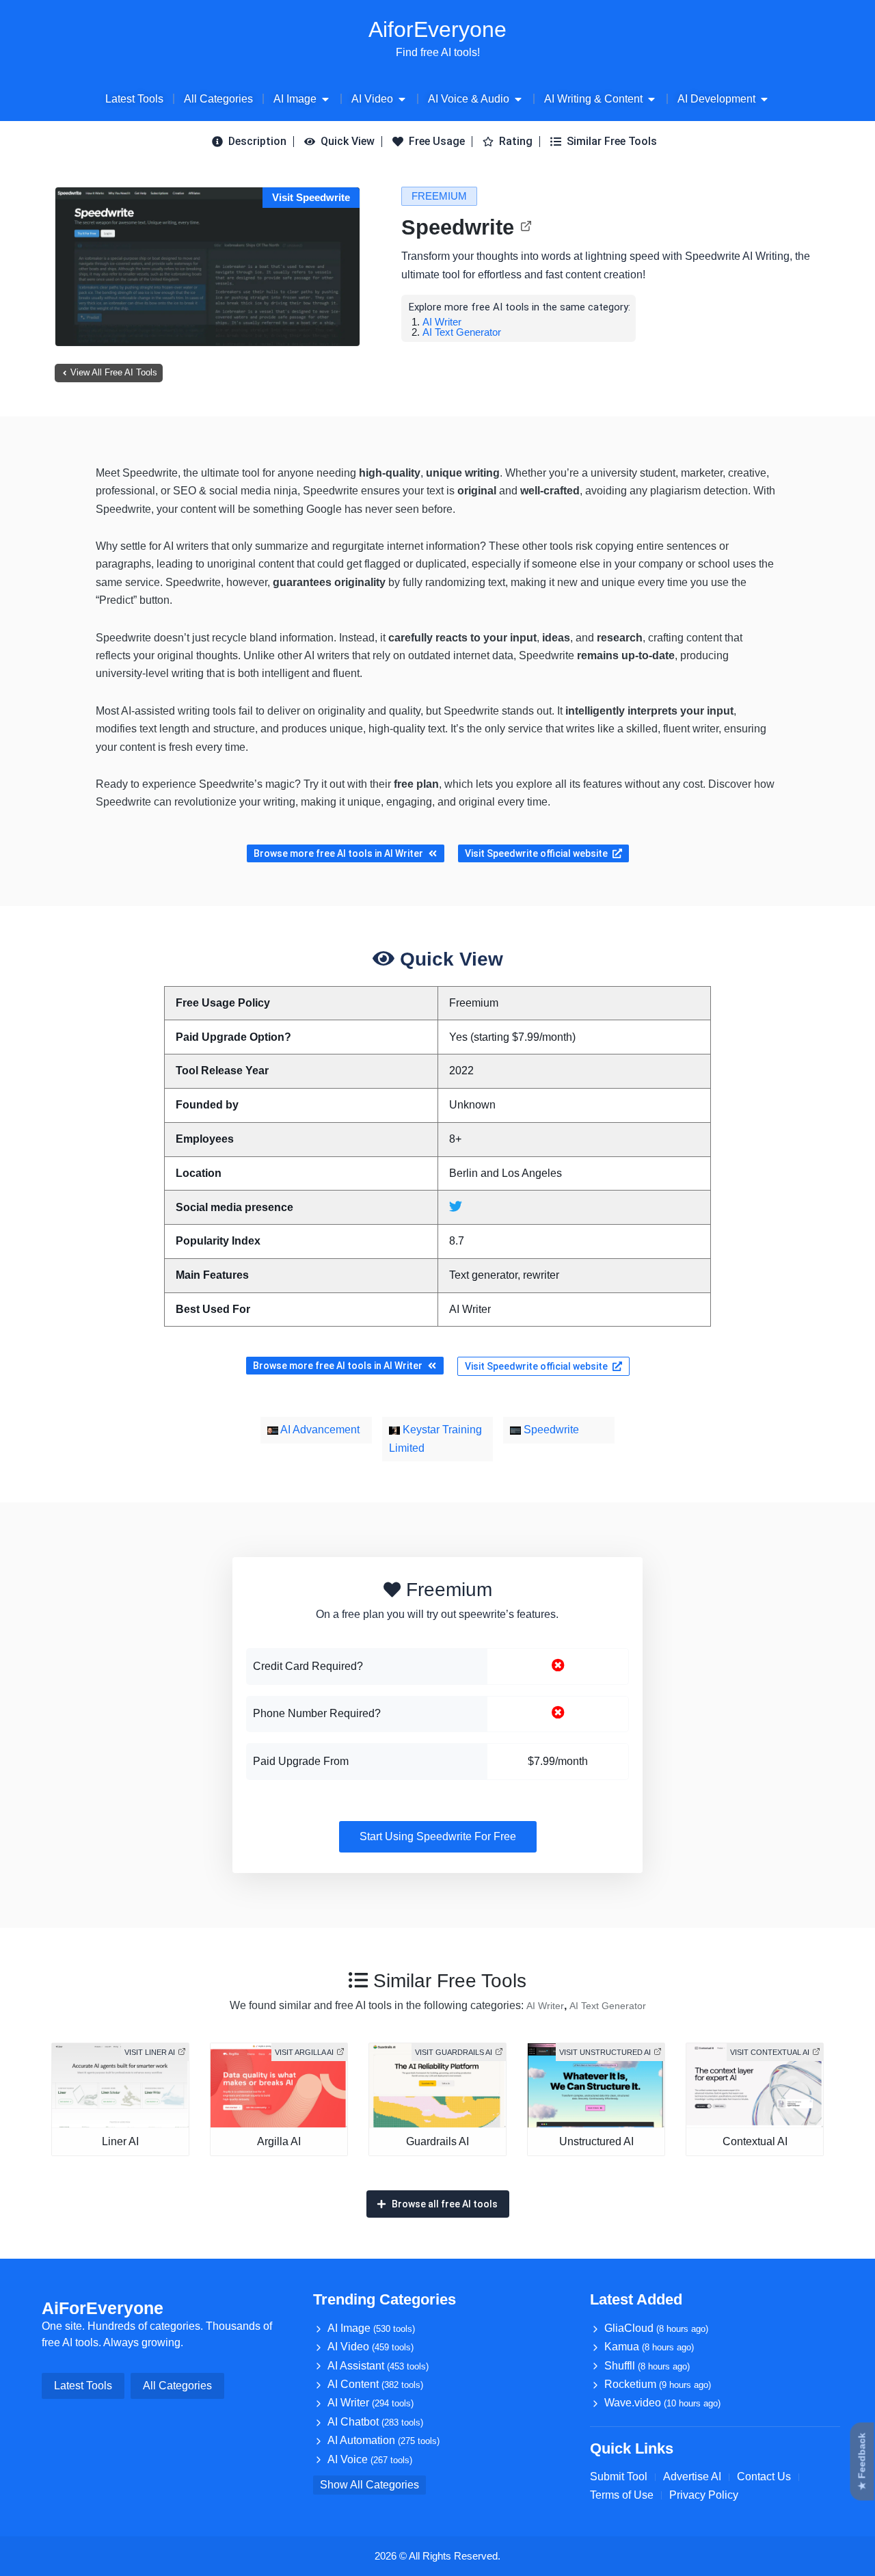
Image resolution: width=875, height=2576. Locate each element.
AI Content (375, 2384)
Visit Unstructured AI (605, 2052)
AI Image (371, 2328)
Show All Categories (369, 2485)
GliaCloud (656, 2328)
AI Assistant (378, 2366)
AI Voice (370, 2459)
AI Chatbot (375, 2422)
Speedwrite (458, 227)
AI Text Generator (462, 332)
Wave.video (662, 2403)
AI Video (371, 2347)
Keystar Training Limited (435, 1438)
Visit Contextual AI (770, 2052)
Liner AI (120, 2141)
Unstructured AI (596, 2141)
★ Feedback (862, 2462)
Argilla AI (279, 2141)
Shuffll (647, 2366)
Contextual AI (755, 2141)
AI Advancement (319, 1430)
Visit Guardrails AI (454, 2052)
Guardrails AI (437, 2141)
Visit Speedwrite (311, 197)
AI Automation (383, 2440)
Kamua (649, 2347)
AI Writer (442, 322)
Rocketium (658, 2384)
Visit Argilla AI (304, 2052)
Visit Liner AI (150, 2052)
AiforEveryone (437, 29)
